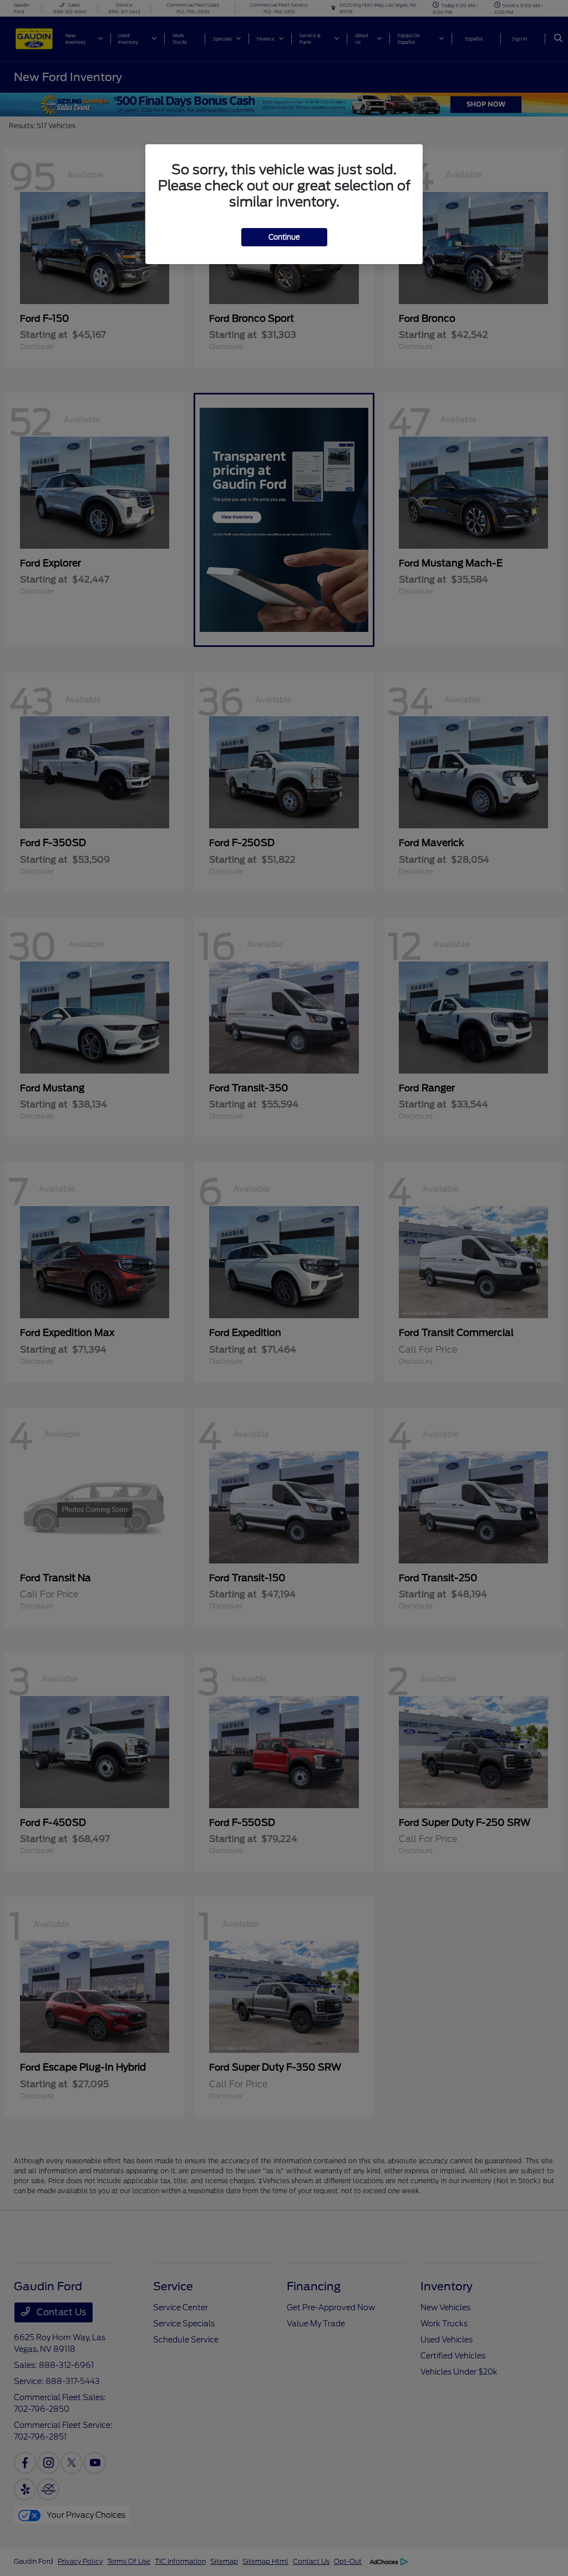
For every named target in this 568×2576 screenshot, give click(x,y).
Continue (284, 237)
